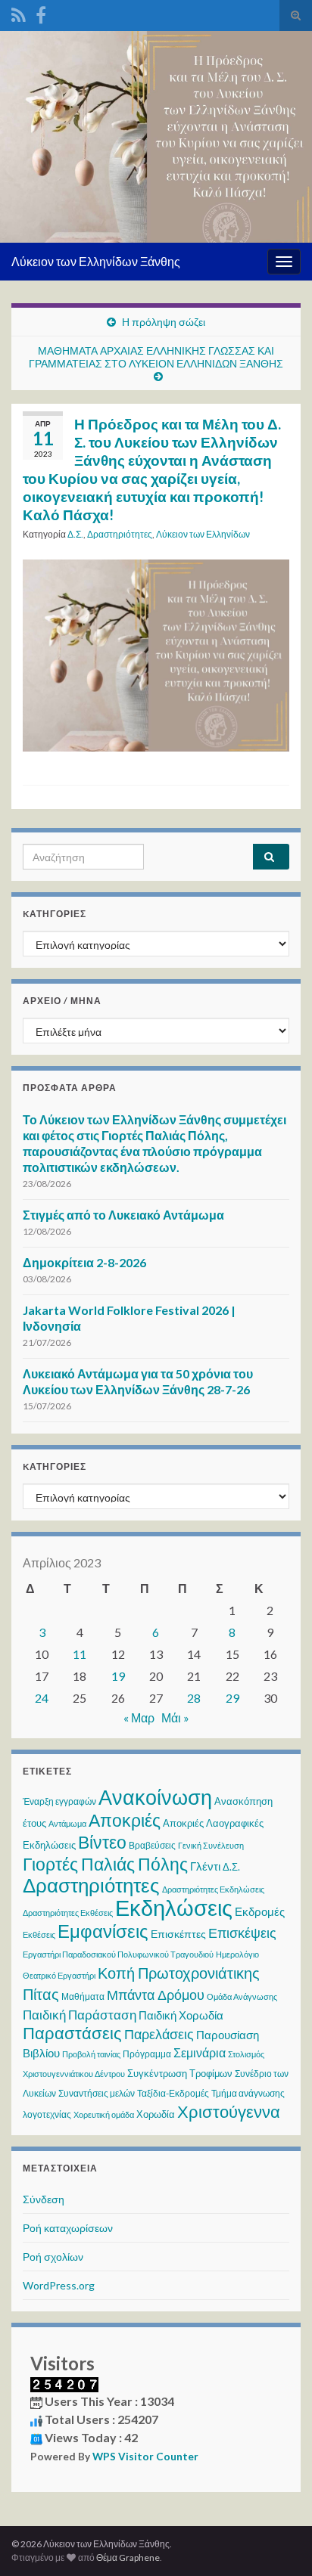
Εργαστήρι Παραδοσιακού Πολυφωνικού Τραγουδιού (118, 1954)
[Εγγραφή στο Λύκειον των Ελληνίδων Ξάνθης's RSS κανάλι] (19, 12)
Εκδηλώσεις (174, 1907)
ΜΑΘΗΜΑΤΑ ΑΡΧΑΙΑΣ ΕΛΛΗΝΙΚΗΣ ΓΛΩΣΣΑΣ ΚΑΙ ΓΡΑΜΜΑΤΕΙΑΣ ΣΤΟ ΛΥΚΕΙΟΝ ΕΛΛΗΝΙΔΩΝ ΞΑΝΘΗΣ (156, 357)
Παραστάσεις (72, 2033)
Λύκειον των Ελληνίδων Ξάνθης (96, 261)
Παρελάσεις (159, 2034)
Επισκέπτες (178, 1934)
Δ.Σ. (75, 534)
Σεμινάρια (200, 2052)
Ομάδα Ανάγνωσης (242, 1996)
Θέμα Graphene (128, 2557)
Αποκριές (125, 1820)
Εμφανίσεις (103, 1931)
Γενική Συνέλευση (211, 1845)
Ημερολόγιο (237, 1954)
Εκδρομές (260, 1911)
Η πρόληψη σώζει (164, 322)
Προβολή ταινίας (91, 2054)
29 (232, 1698)
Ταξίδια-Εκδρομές (173, 2093)
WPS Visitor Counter (145, 2457)
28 (194, 1698)
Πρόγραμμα (147, 2054)
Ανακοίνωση (155, 1797)
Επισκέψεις (242, 1933)
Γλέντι (205, 1866)
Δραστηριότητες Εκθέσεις (68, 1913)
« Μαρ (139, 1717)
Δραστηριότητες (120, 534)
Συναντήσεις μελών (97, 2093)
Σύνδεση (44, 2199)
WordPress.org (59, 2285)
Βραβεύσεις (152, 1845)
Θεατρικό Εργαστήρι (59, 1975)
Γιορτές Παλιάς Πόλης (105, 1864)
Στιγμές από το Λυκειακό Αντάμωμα (123, 1215)
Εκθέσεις (39, 1934)
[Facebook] (41, 12)
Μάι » (175, 1717)
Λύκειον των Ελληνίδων (203, 534)
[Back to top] (278, 2542)
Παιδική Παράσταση (80, 2015)
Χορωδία (156, 2114)
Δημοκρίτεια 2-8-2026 (84, 1262)
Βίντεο (102, 1842)
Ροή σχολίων (53, 2257)
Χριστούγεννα (229, 2112)
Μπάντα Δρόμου (156, 1995)
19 (118, 1676)
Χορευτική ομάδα (104, 2114)
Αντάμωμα (67, 1823)
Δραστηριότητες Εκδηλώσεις (213, 1889)
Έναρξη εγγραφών (59, 1801)
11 (80, 1654)
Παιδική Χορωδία (181, 2015)
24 (42, 1698)
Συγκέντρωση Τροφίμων (180, 2073)
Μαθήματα (83, 1996)
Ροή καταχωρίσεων (68, 2228)
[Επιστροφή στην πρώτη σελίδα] (156, 137)
